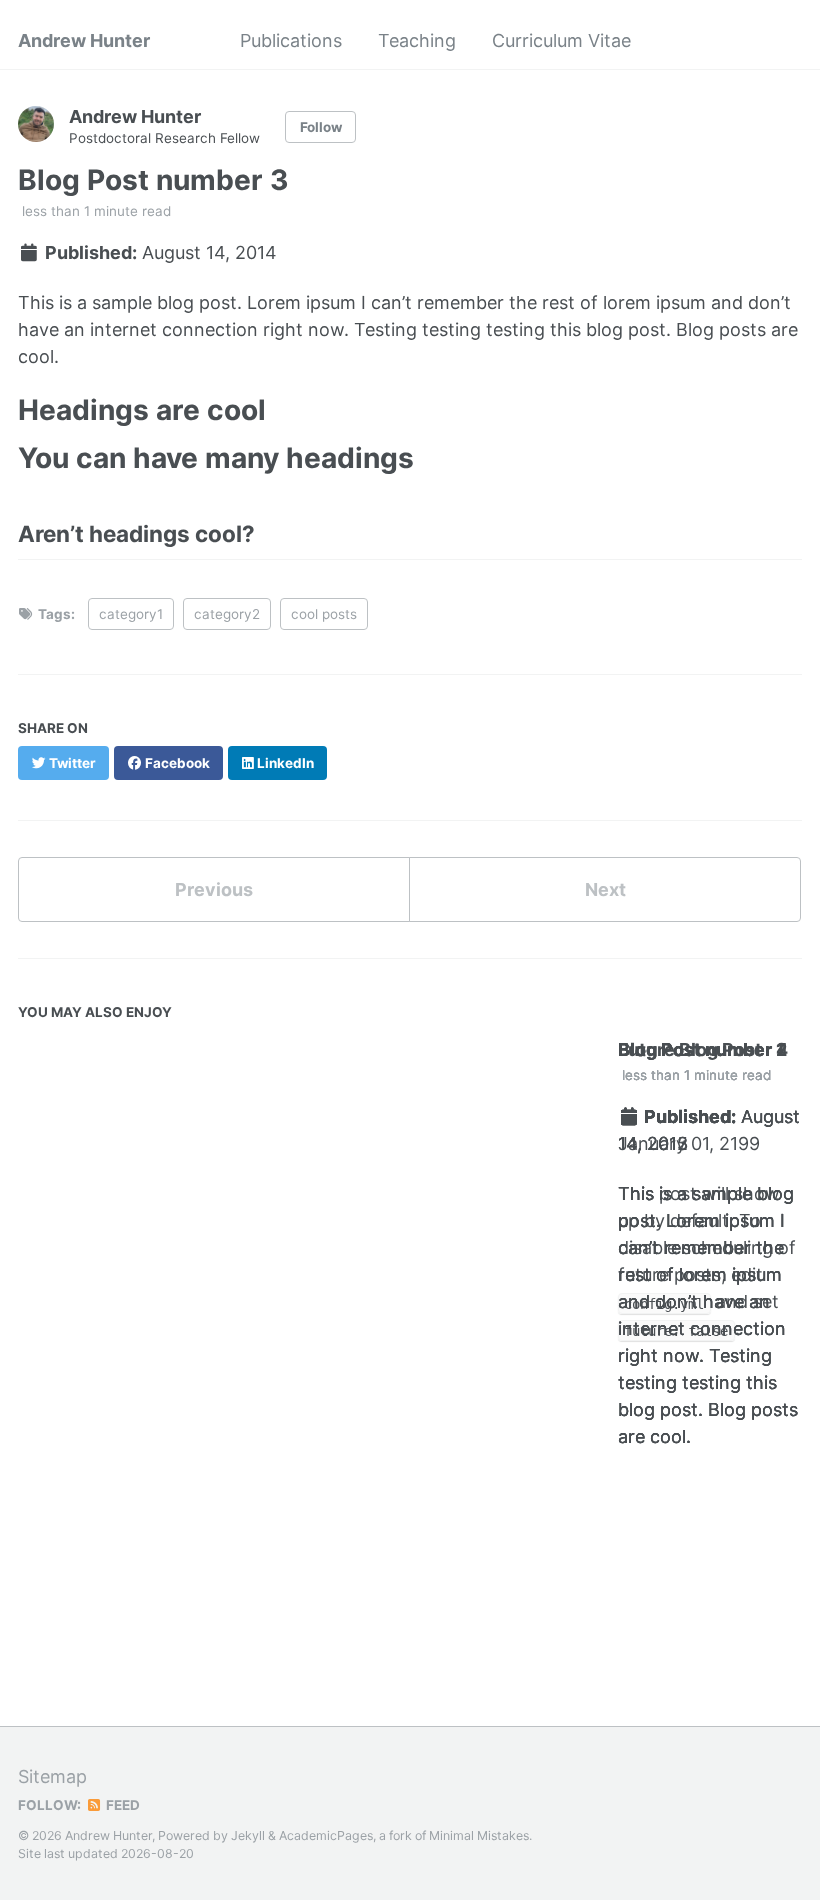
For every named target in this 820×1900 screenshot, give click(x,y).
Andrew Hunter (84, 40)
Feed (121, 1805)
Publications (291, 40)
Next (605, 889)
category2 (227, 614)
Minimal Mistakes (479, 1835)
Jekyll (248, 1835)
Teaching (417, 40)
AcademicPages (326, 1835)
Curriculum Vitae (561, 40)
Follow (321, 127)
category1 (131, 614)
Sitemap (52, 1776)
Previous (214, 889)
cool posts (324, 614)
